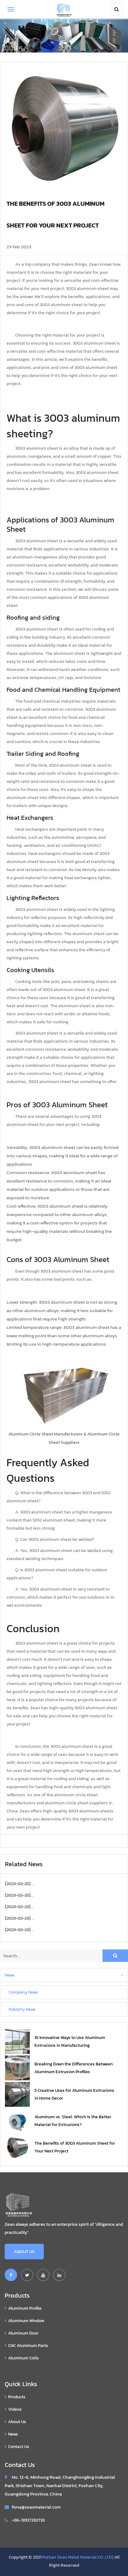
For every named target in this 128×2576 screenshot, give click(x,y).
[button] (64, 1975)
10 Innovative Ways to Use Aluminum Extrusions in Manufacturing (70, 2041)
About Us (24, 2252)
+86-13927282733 (28, 2520)
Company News (23, 1992)
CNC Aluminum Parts (28, 2346)
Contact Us (19, 2447)
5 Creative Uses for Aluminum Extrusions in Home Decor (74, 2094)
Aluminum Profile (25, 2308)
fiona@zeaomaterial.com (36, 2507)
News (10, 1975)
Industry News (22, 2009)
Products (17, 2397)
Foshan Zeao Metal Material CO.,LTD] (78, 2557)
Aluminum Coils (23, 2358)
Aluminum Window (26, 2321)
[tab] (64, 1975)
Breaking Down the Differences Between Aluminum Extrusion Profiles (74, 2068)
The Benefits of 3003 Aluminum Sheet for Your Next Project (75, 2147)
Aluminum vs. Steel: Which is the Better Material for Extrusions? (73, 2121)
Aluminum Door (23, 2333)
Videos (15, 2409)
